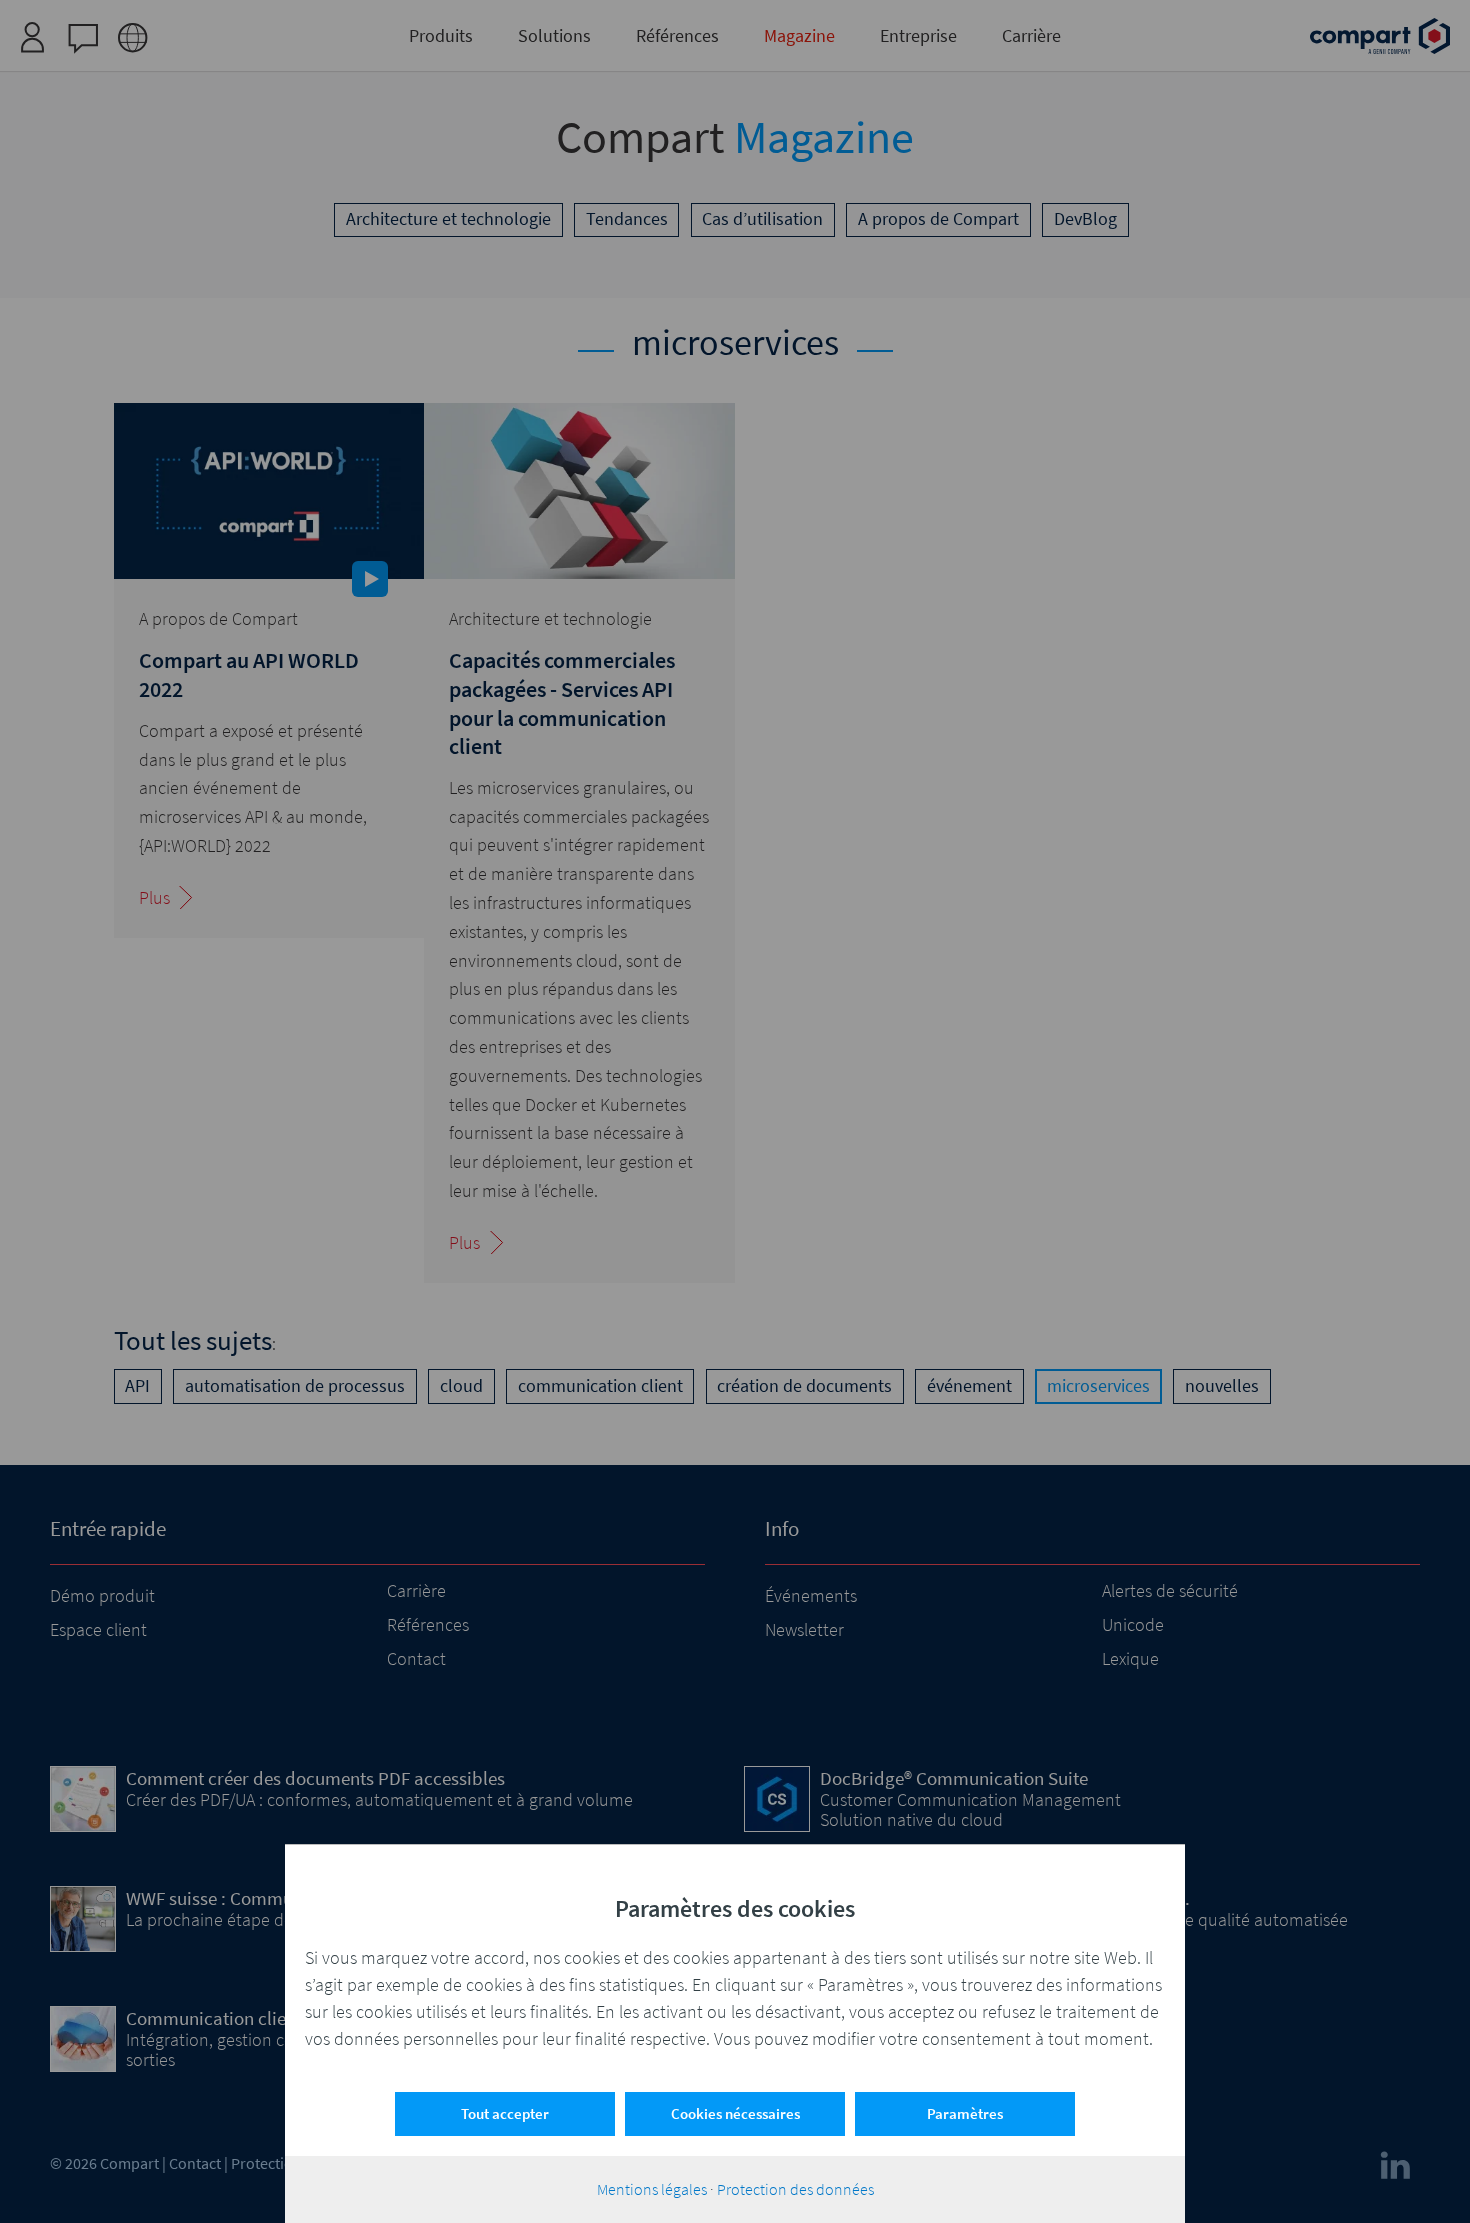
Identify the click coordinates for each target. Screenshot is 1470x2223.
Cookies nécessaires (735, 2113)
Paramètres (965, 2113)
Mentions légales (652, 2189)
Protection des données (795, 2189)
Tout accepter (505, 2113)
